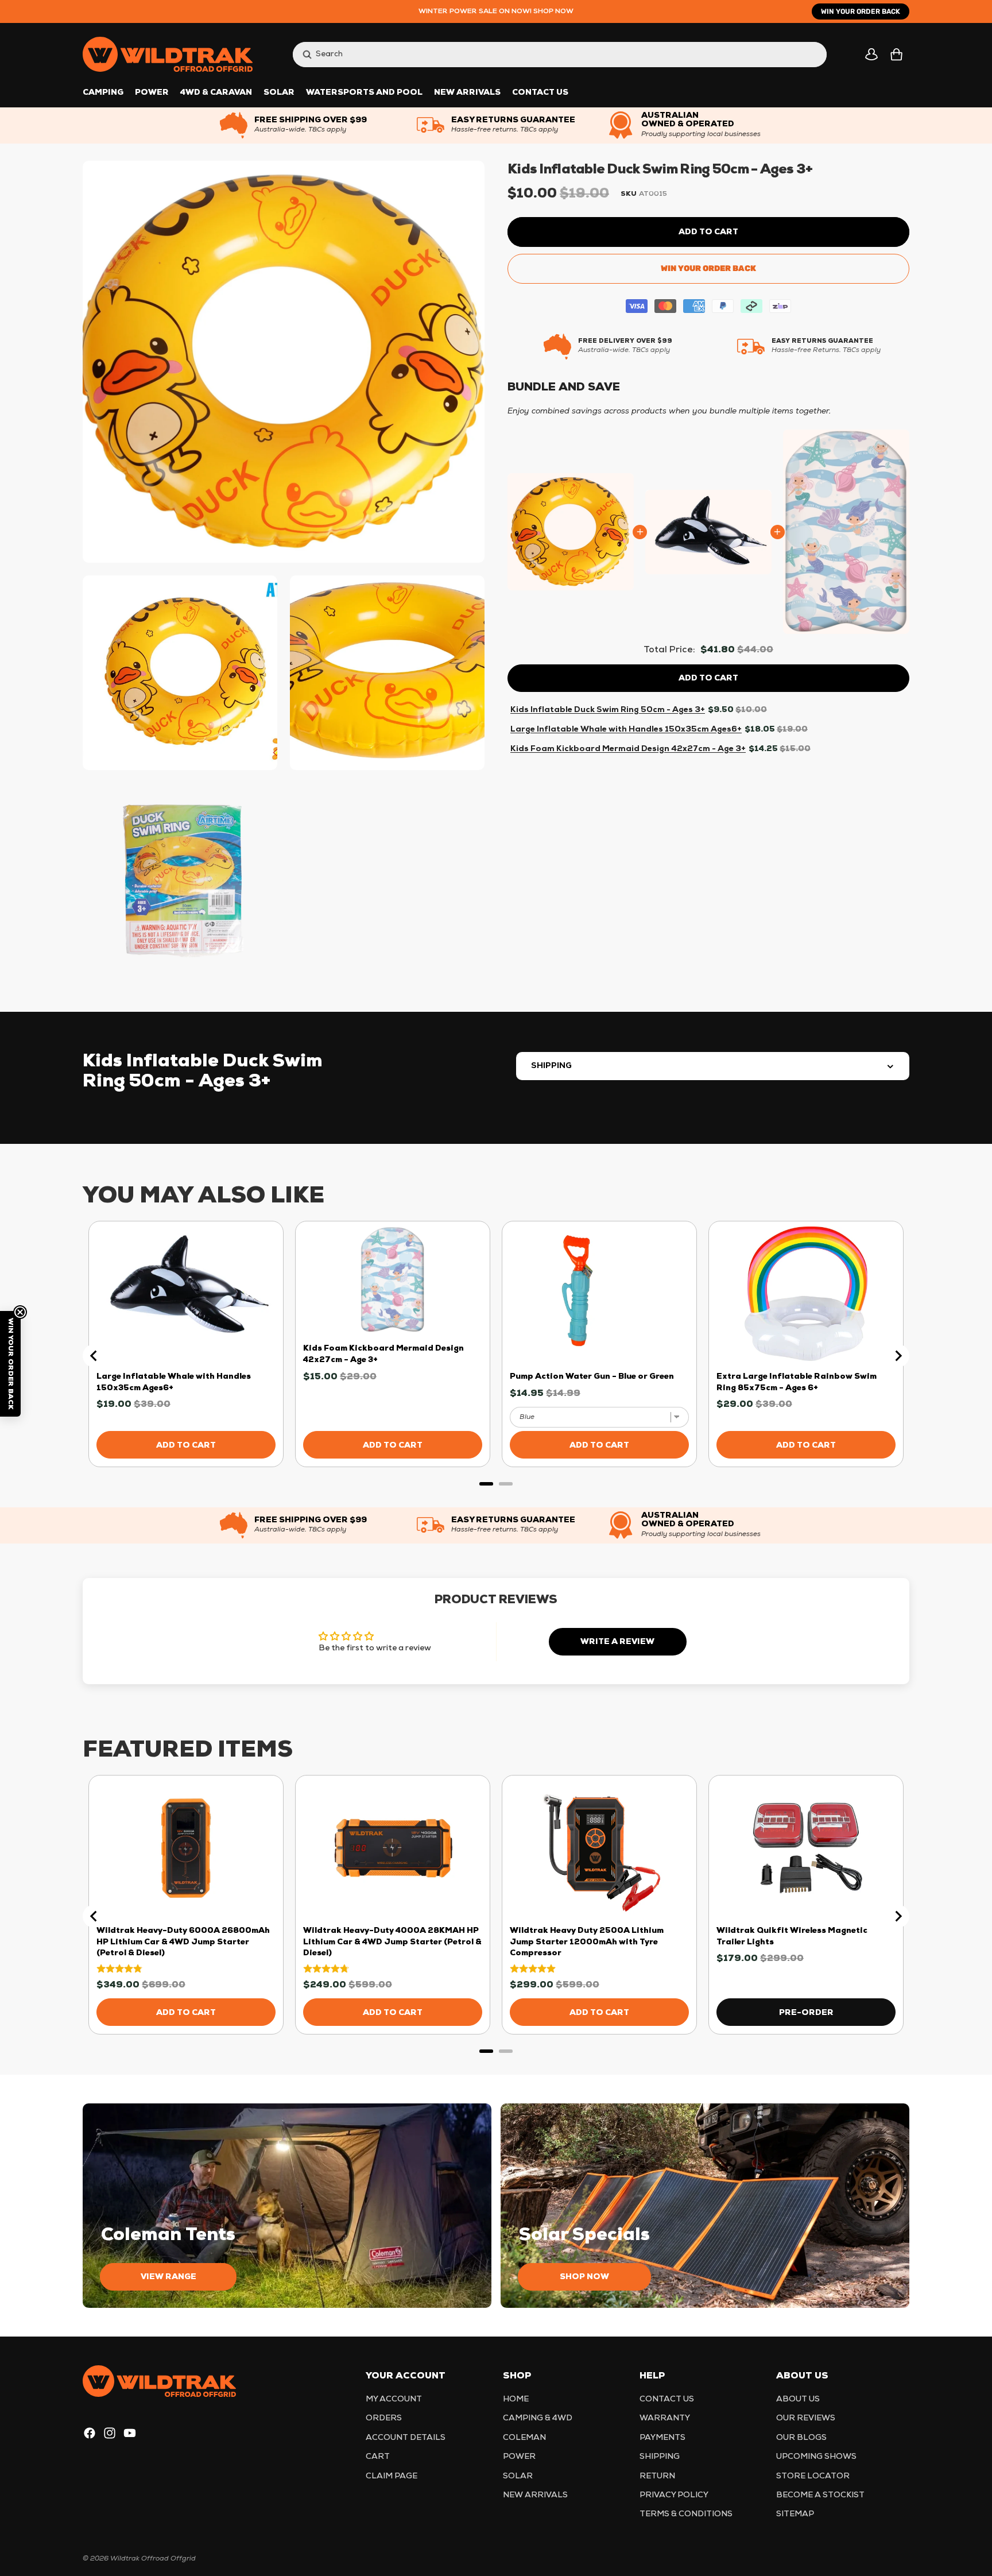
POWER (519, 2457)
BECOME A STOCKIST (820, 2495)
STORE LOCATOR (813, 2476)
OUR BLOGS (801, 2438)
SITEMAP (795, 2515)
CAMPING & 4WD (538, 2419)
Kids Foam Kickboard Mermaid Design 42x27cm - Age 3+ (628, 749)
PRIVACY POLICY (674, 2495)
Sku (629, 194)
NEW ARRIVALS (535, 2495)
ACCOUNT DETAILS (406, 2438)
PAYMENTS (662, 2438)
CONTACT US (667, 2399)
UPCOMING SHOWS (816, 2457)
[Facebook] (90, 2433)
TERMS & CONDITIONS (686, 2515)
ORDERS (384, 2419)
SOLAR (518, 2476)
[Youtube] (130, 2433)
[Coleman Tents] (287, 2206)
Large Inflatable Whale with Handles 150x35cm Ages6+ (626, 729)
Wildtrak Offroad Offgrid (153, 2559)
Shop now (584, 2277)
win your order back (861, 11)
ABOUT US (798, 2399)
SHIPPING (551, 1066)
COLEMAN (524, 2438)
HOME (516, 2399)
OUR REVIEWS (806, 2419)
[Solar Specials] (705, 2206)
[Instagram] (110, 2433)
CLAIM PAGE (392, 2476)
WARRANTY (665, 2419)
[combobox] (548, 54)
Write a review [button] (617, 1642)
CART (378, 2457)
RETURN (657, 2476)
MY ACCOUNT (394, 2399)
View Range (168, 2277)
